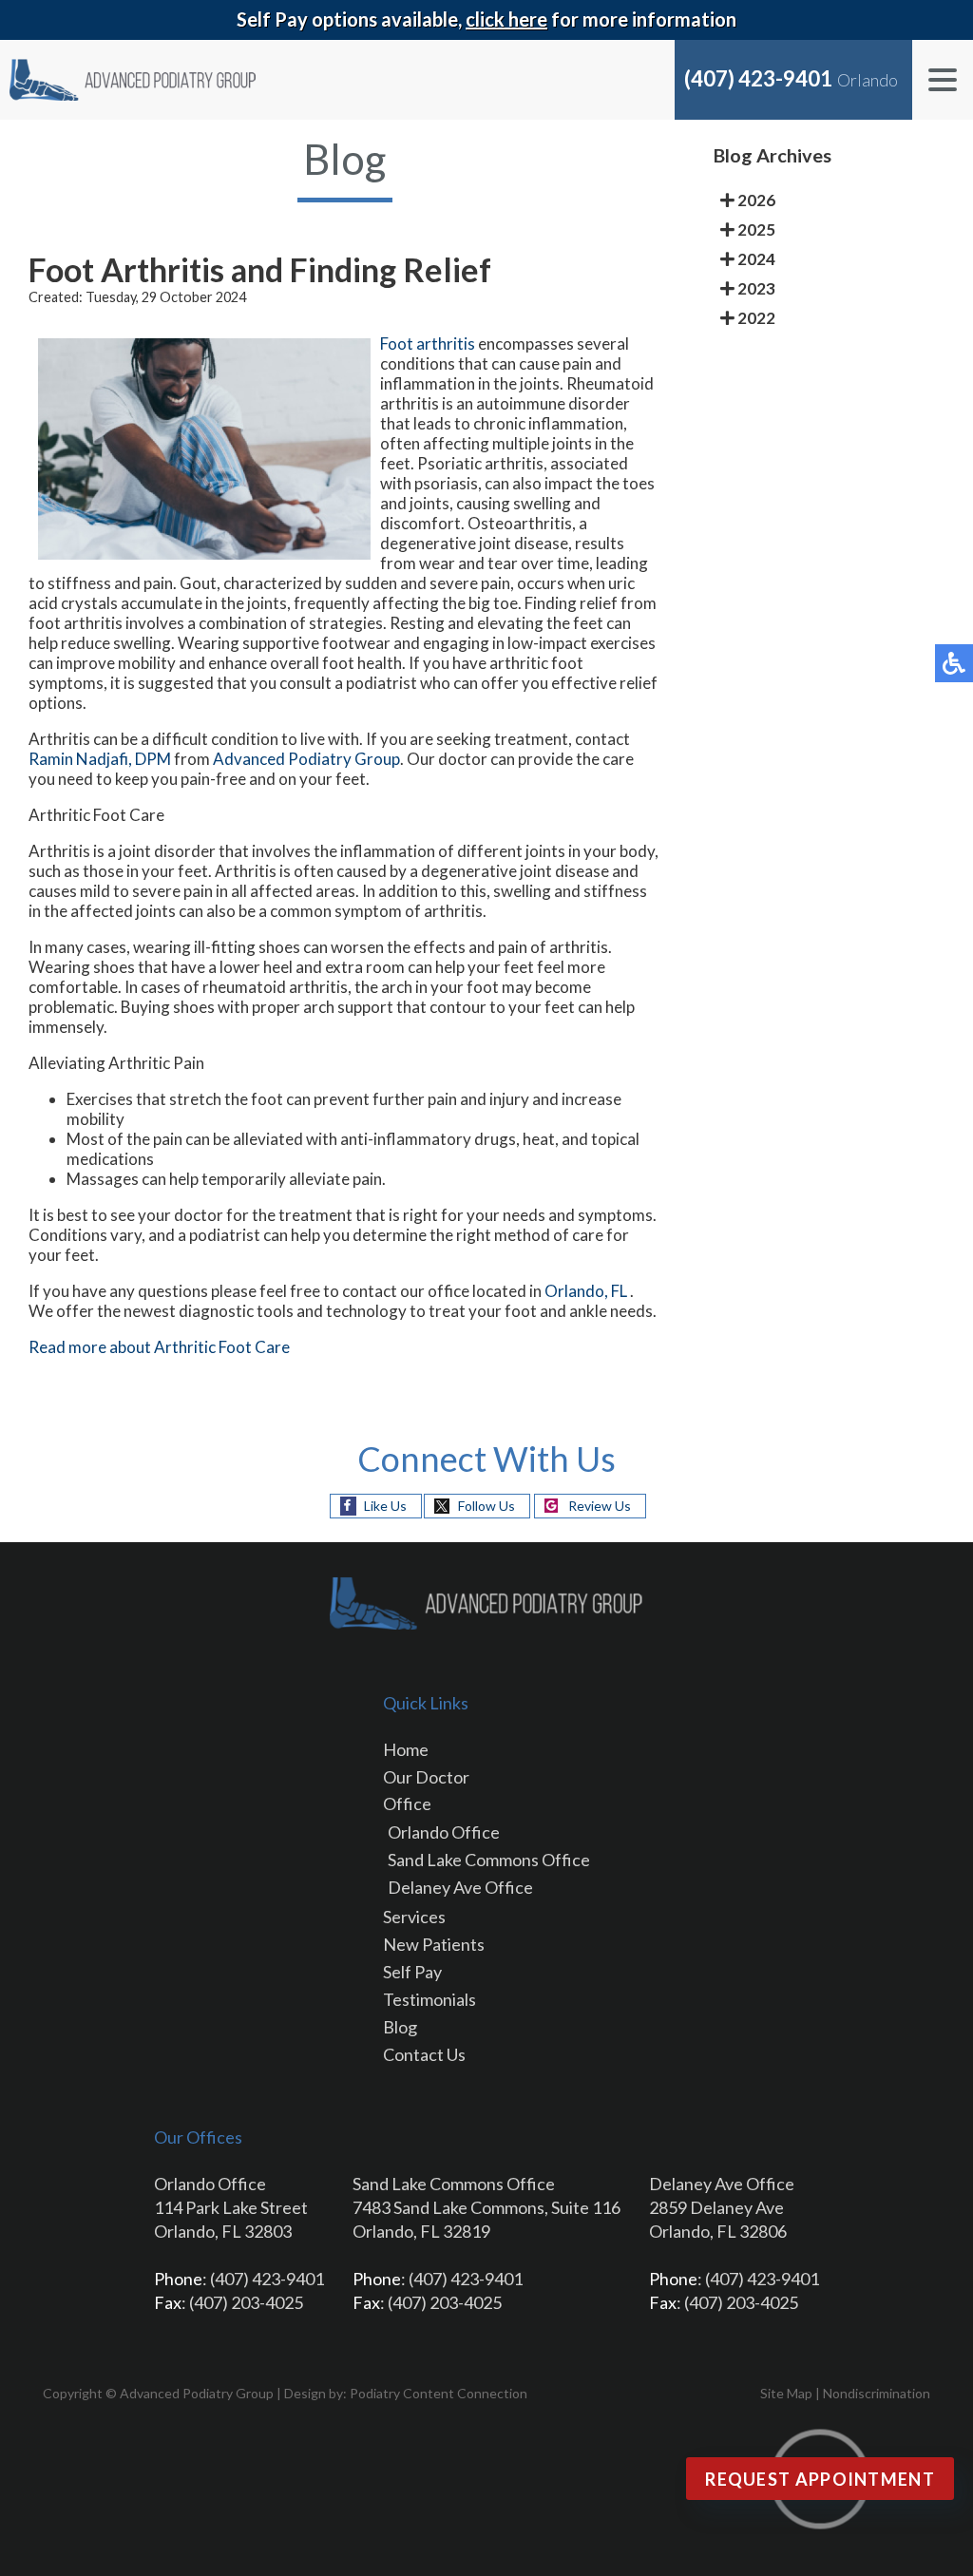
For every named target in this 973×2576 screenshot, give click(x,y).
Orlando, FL (586, 1291)
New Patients (434, 1944)
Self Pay (412, 1972)
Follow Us (486, 1506)
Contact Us (424, 2054)
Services (414, 1917)
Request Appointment (820, 2479)
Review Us (600, 1506)
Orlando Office (444, 1832)
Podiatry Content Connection (439, 2393)
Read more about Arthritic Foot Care (159, 1347)
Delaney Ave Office (460, 1887)
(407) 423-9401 (758, 78)
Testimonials (429, 1999)
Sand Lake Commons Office (489, 1860)
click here (506, 19)
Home (406, 1749)
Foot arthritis (429, 343)
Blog (400, 2027)
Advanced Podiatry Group (306, 759)
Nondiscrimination (877, 2393)
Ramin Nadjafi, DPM (100, 759)
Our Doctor (426, 1777)
